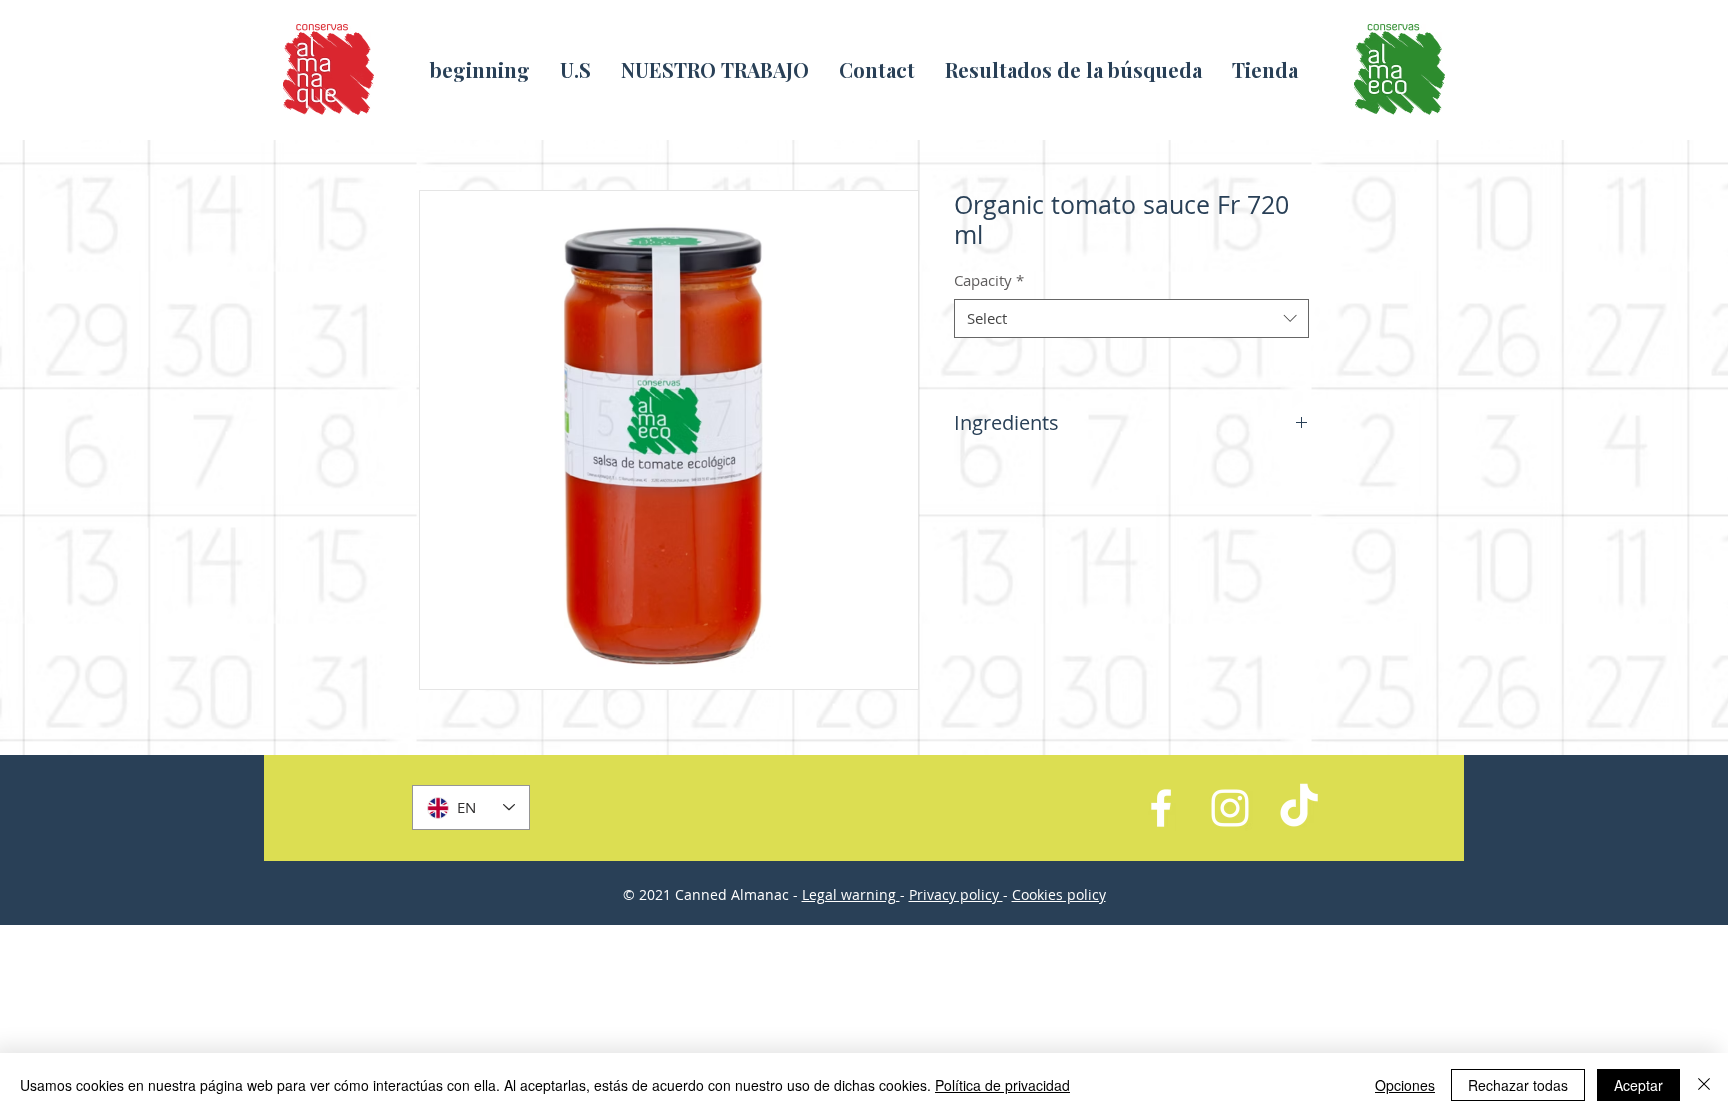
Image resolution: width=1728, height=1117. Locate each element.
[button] (715, 69)
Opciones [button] (1405, 1085)
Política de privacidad (1002, 1085)
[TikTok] (1299, 808)
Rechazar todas (1518, 1085)
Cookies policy (1059, 894)
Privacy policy (956, 894)
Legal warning (851, 894)
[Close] (1704, 1085)
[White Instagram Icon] (1230, 808)
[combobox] (1131, 318)
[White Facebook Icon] (1161, 808)
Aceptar (1638, 1085)
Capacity (989, 280)
